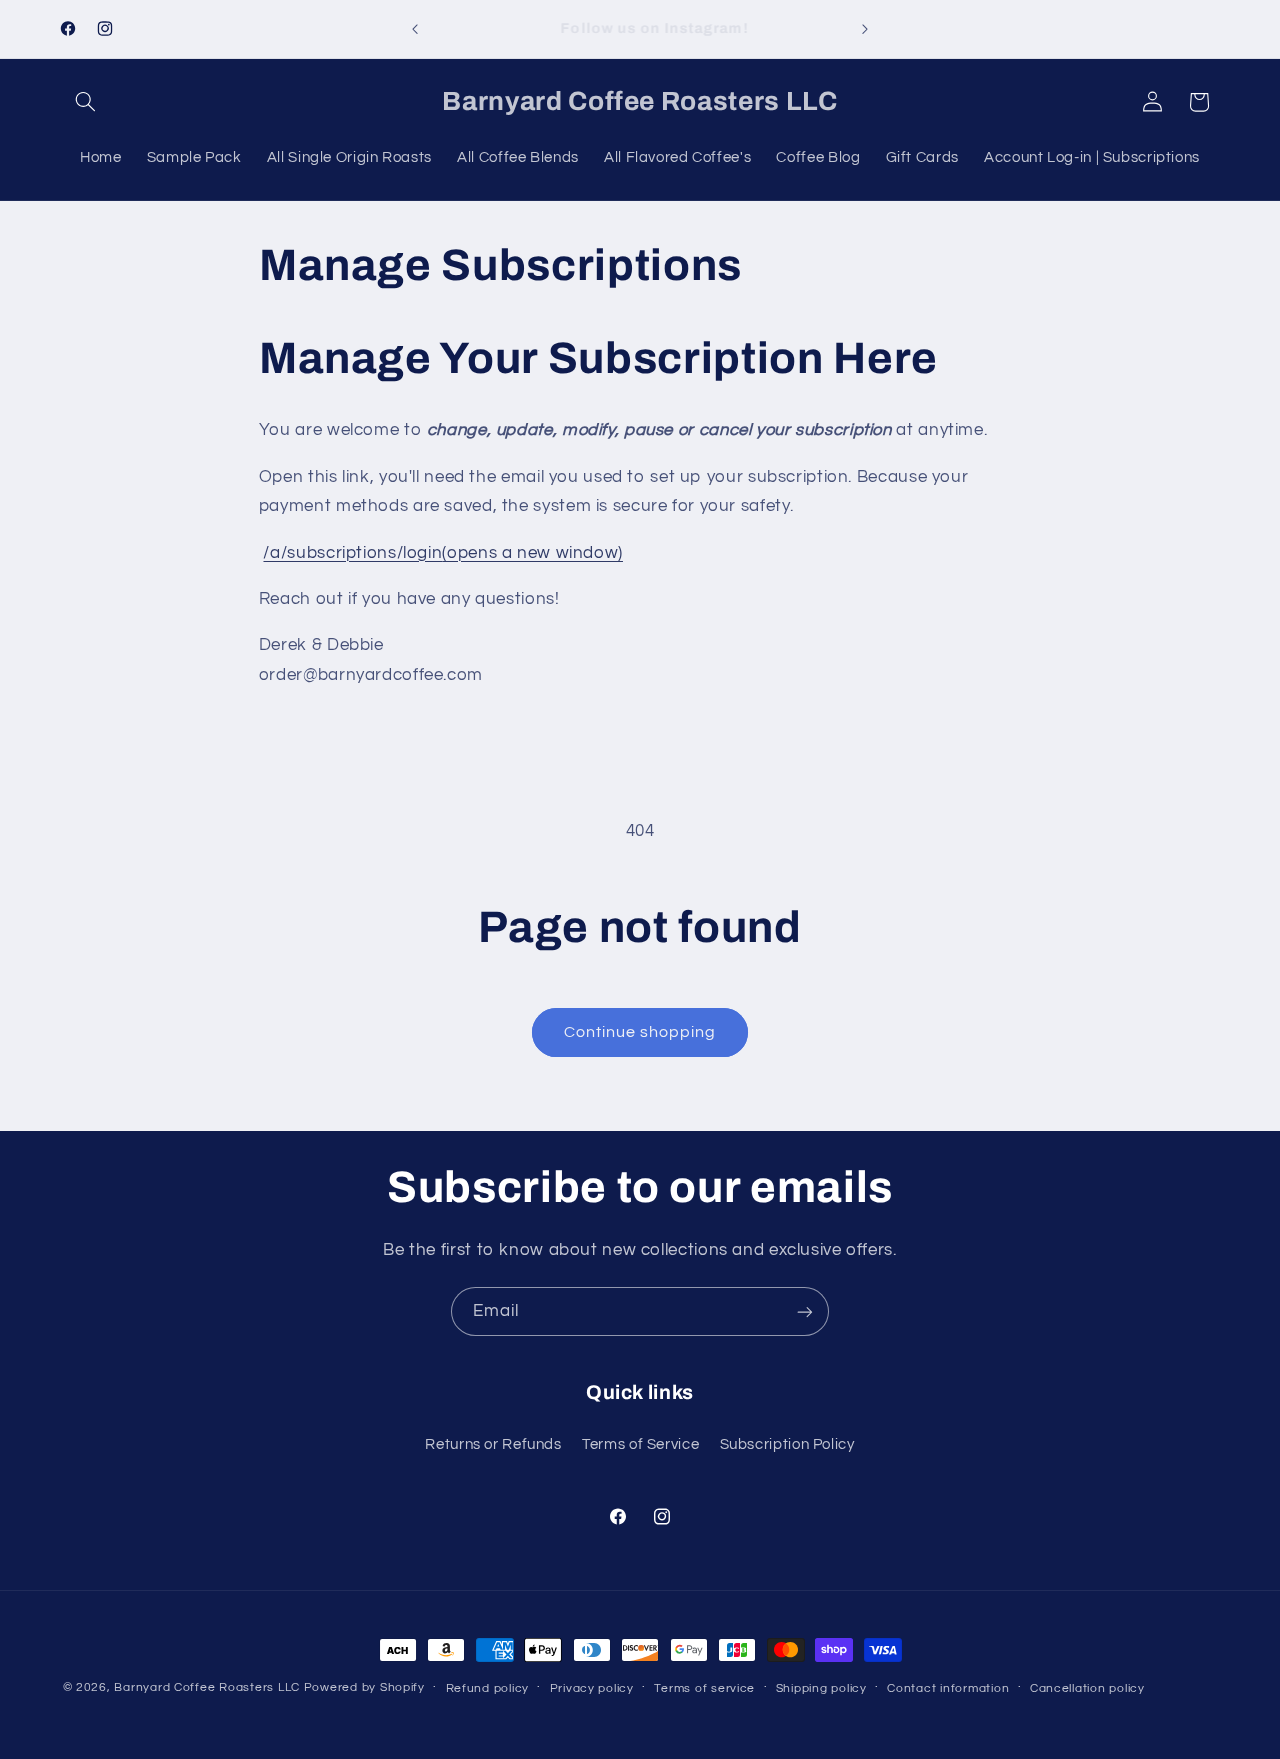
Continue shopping (640, 1032)
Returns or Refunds (493, 1444)
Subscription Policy (787, 1444)
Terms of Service (640, 1444)
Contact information (948, 1688)
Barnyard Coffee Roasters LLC (207, 1687)
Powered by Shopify (364, 1687)
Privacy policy (592, 1688)
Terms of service (704, 1688)
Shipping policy (821, 1688)
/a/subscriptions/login (442, 553)
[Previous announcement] (415, 29)
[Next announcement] (865, 29)
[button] (86, 102)
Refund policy (488, 1688)
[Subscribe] (805, 1311)
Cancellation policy (1087, 1688)
